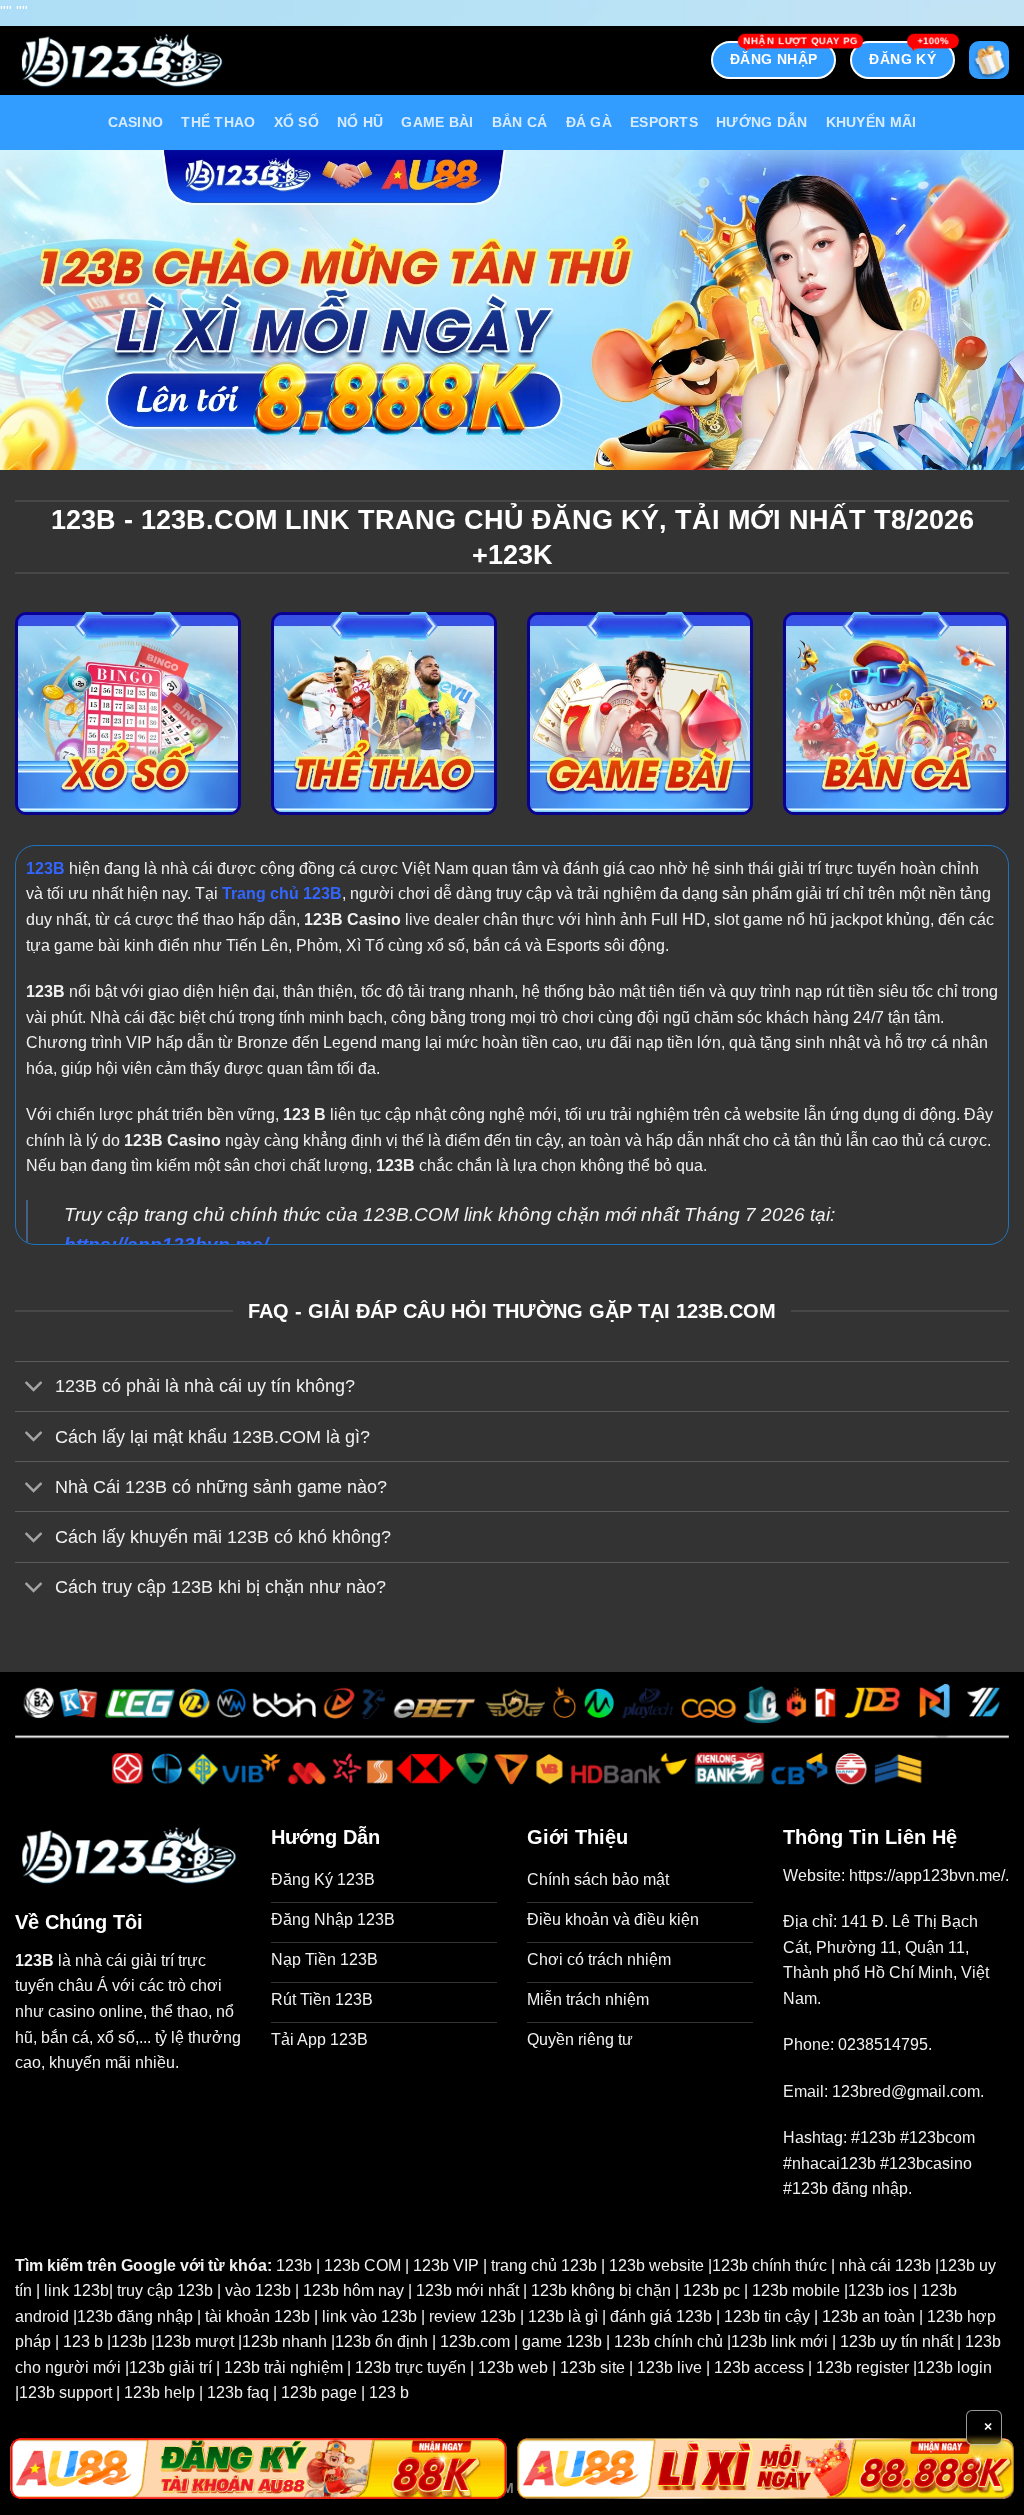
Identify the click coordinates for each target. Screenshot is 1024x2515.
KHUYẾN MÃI (871, 122)
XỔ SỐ (296, 122)
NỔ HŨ (360, 122)
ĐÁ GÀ (589, 122)
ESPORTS (664, 122)
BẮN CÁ (520, 122)
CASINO (136, 122)
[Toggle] (34, 1388)
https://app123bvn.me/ (927, 1875)
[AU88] (258, 2468)
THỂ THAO (218, 122)
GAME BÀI (437, 122)
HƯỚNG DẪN (762, 122)
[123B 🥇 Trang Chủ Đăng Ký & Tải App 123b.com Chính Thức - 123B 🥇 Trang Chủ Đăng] (121, 60)
